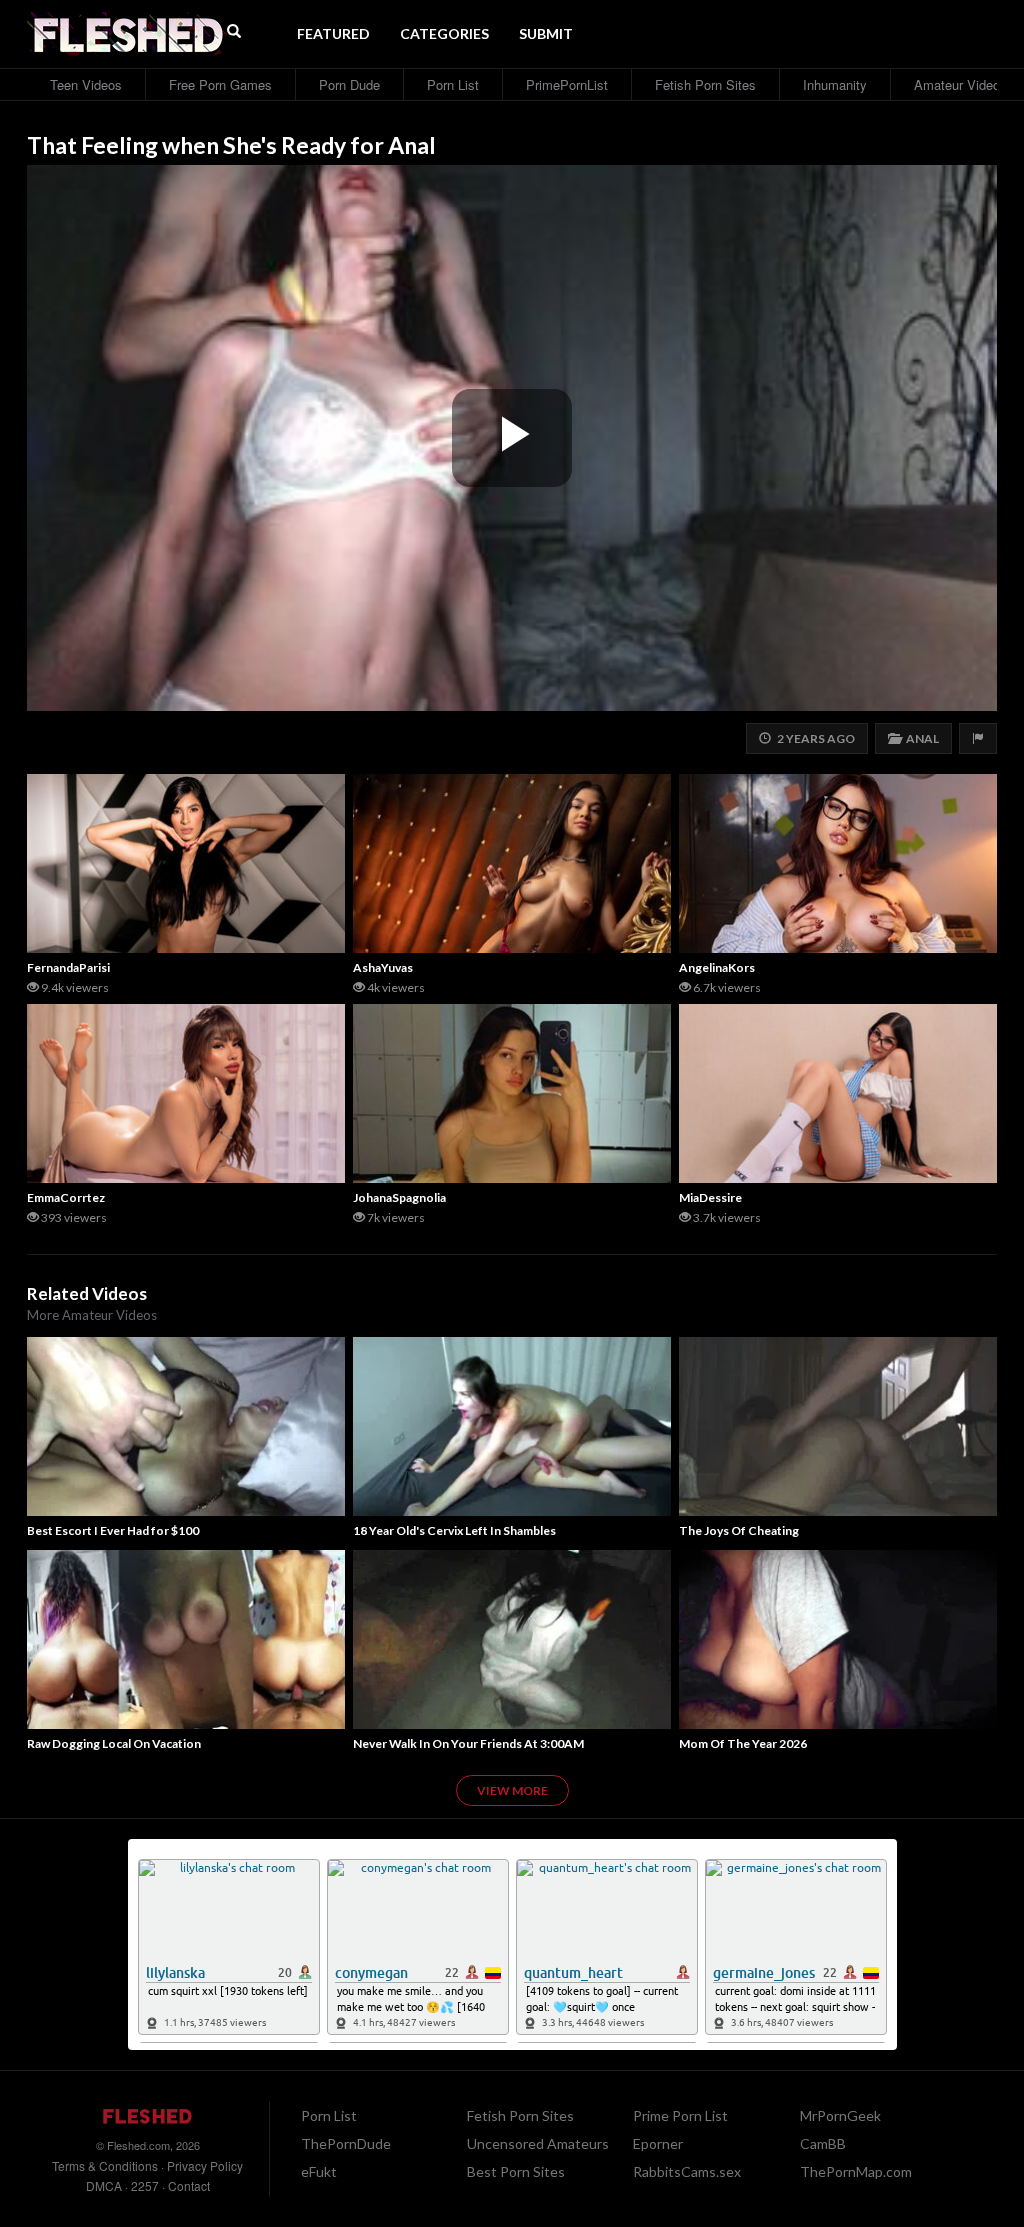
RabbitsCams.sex (687, 2171)
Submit (546, 33)
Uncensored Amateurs (538, 2143)
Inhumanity (835, 84)
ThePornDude (346, 2143)
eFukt (319, 2171)
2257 (145, 2185)
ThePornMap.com (856, 2171)
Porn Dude (349, 84)
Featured (333, 33)
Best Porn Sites (516, 2171)
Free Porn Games (220, 84)
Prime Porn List (680, 2115)
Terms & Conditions (105, 2165)
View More (512, 1790)
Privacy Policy (205, 2165)
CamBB (823, 2143)
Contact (189, 2185)
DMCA (104, 2185)
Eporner (658, 2143)
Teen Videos (86, 84)
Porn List (453, 84)
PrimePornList (567, 84)
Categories (444, 33)
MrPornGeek (840, 2115)
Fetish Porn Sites (705, 84)
